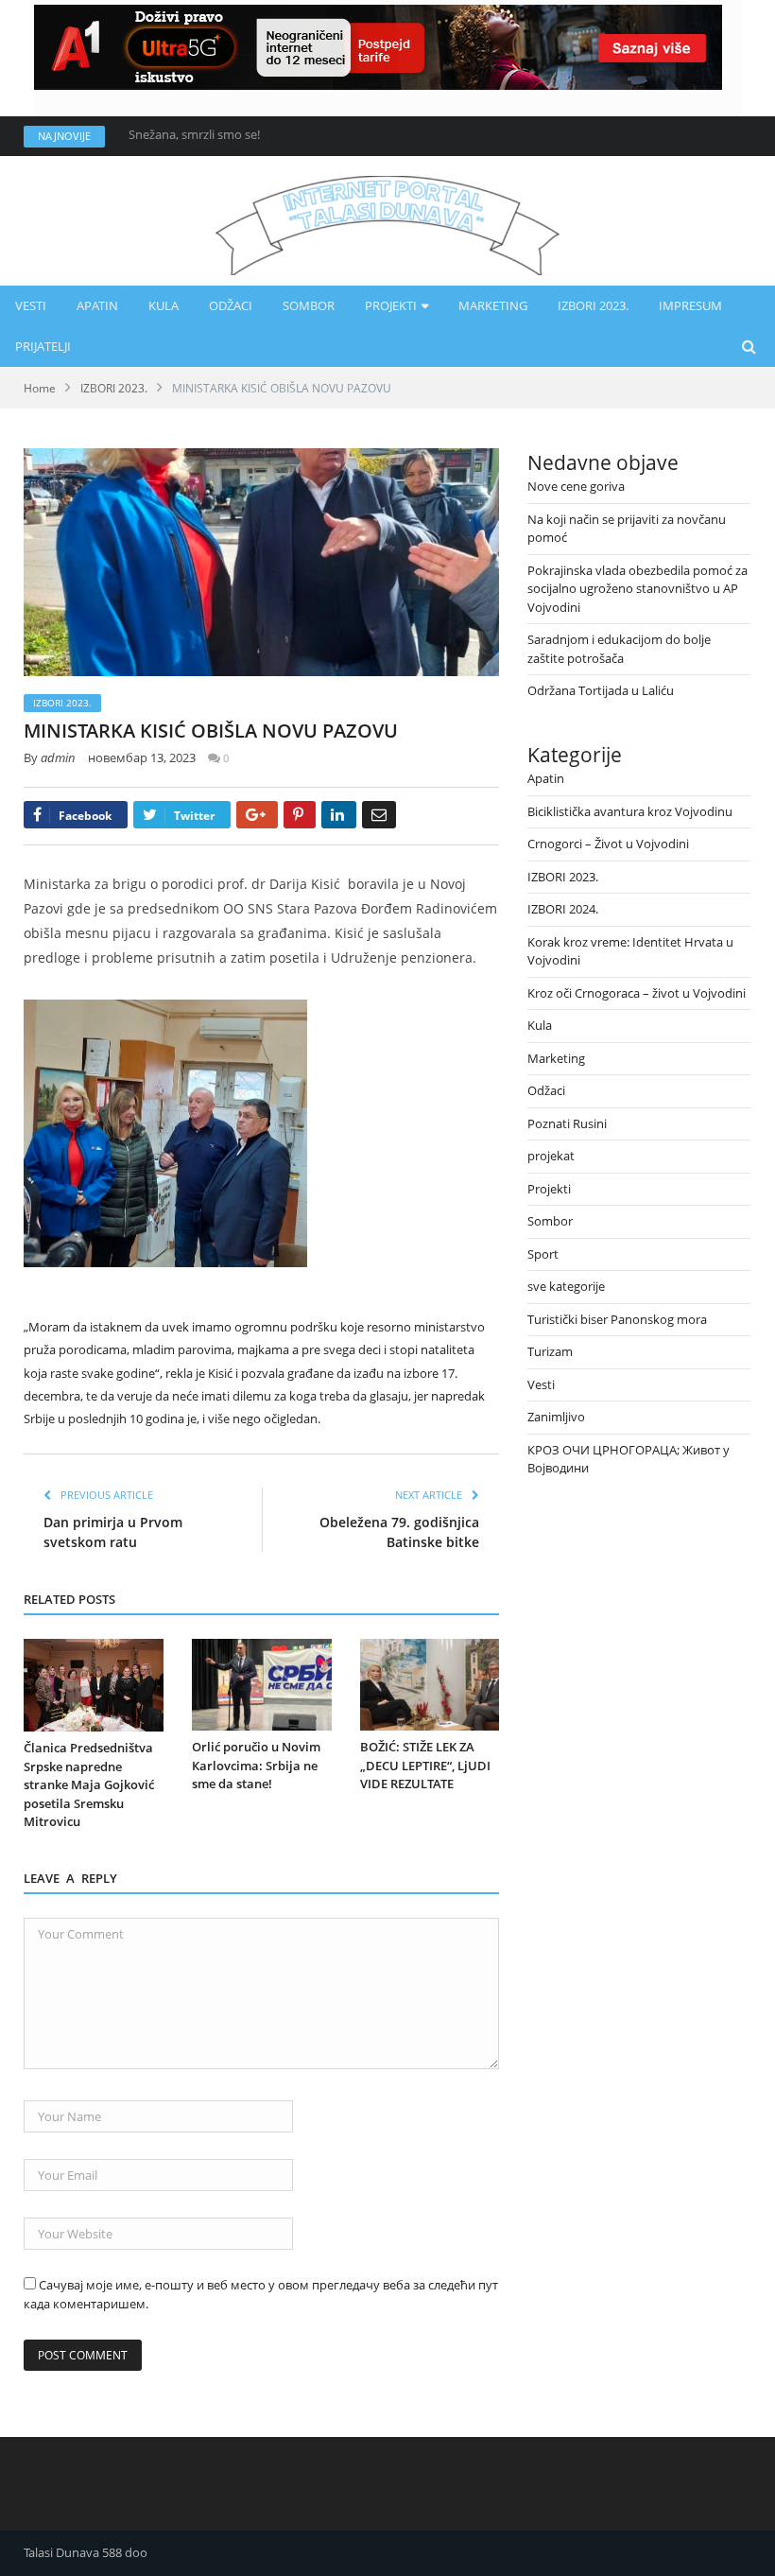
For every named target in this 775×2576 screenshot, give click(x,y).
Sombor (309, 305)
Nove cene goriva (177, 135)
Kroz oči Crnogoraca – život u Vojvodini (637, 993)
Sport (543, 1254)
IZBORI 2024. (563, 909)
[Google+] (257, 815)
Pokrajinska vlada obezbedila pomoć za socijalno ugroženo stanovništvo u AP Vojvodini (637, 589)
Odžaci (231, 305)
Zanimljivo (556, 1417)
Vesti (31, 305)
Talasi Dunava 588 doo (86, 2552)
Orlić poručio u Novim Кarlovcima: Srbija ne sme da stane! (256, 1765)
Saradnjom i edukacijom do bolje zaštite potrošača (619, 649)
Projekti (391, 305)
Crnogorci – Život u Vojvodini (608, 844)
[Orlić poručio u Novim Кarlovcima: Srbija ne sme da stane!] (262, 1685)
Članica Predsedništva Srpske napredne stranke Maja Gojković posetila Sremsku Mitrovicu (89, 1784)
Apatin (97, 305)
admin (58, 757)
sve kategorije (566, 1286)
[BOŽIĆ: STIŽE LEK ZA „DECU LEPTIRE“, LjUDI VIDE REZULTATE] (430, 1685)
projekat (551, 1156)
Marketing (493, 305)
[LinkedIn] (339, 815)
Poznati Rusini (567, 1123)
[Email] (379, 815)
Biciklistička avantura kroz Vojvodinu (630, 811)
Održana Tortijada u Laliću (601, 690)
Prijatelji (43, 346)
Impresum (690, 305)
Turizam (550, 1351)
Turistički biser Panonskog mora (617, 1319)
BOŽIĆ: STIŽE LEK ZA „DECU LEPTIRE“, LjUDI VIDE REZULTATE (425, 1765)
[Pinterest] (300, 815)
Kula (164, 305)
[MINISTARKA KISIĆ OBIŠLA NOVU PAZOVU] (261, 565)
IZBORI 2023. (593, 305)
